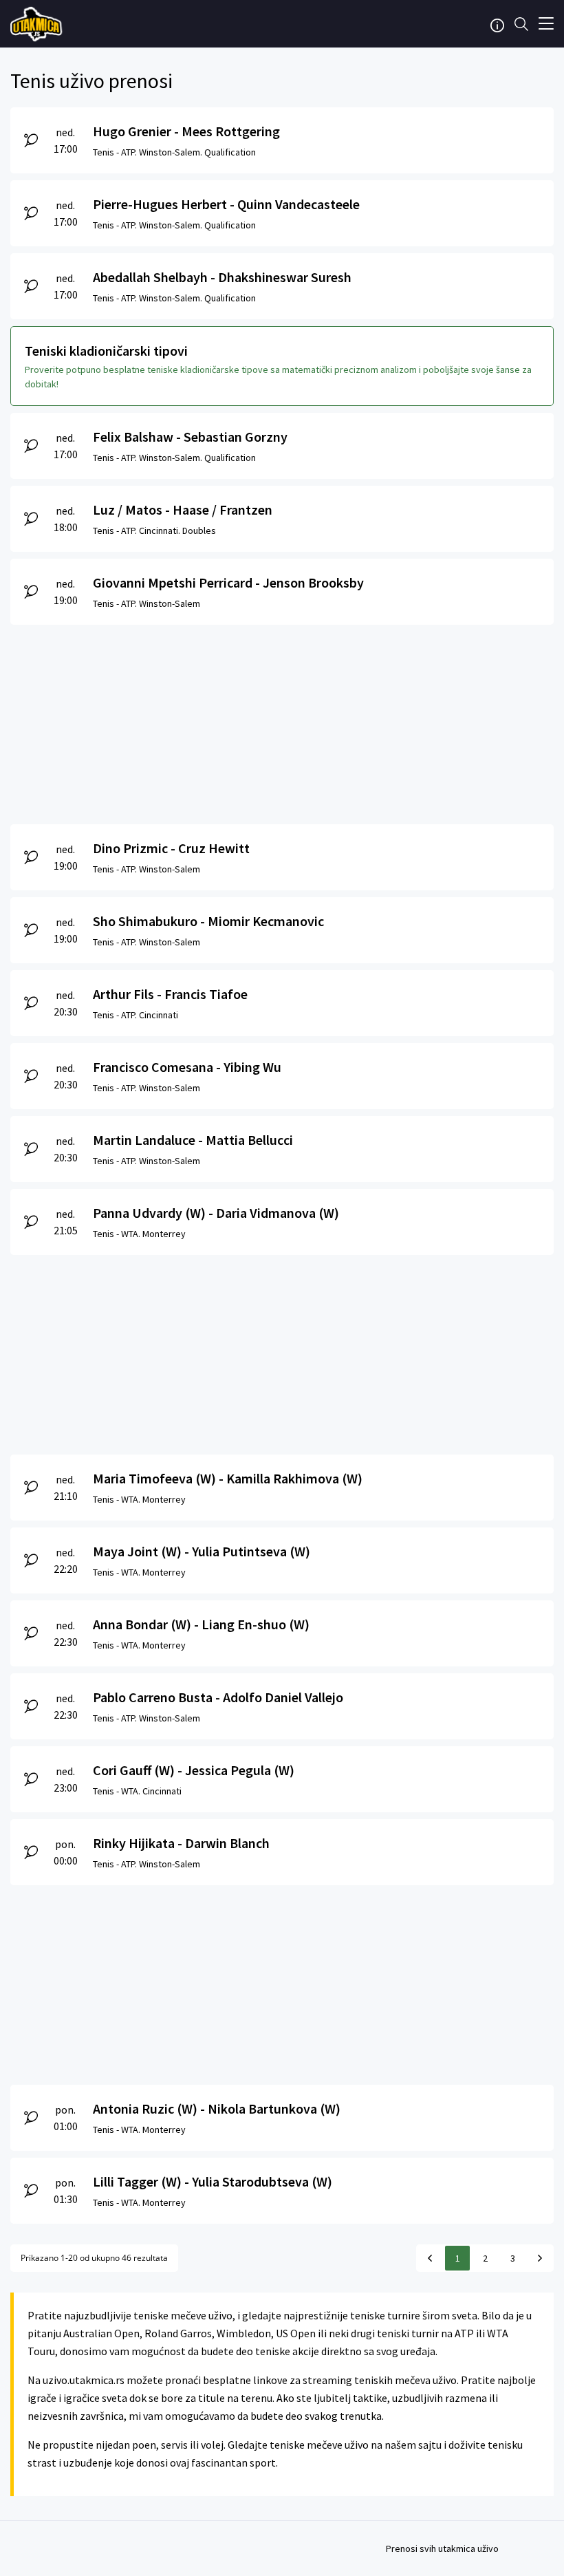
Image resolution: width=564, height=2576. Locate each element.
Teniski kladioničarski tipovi (106, 351)
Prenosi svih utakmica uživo (442, 2548)
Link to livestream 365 (38, 24)
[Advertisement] (282, 721)
